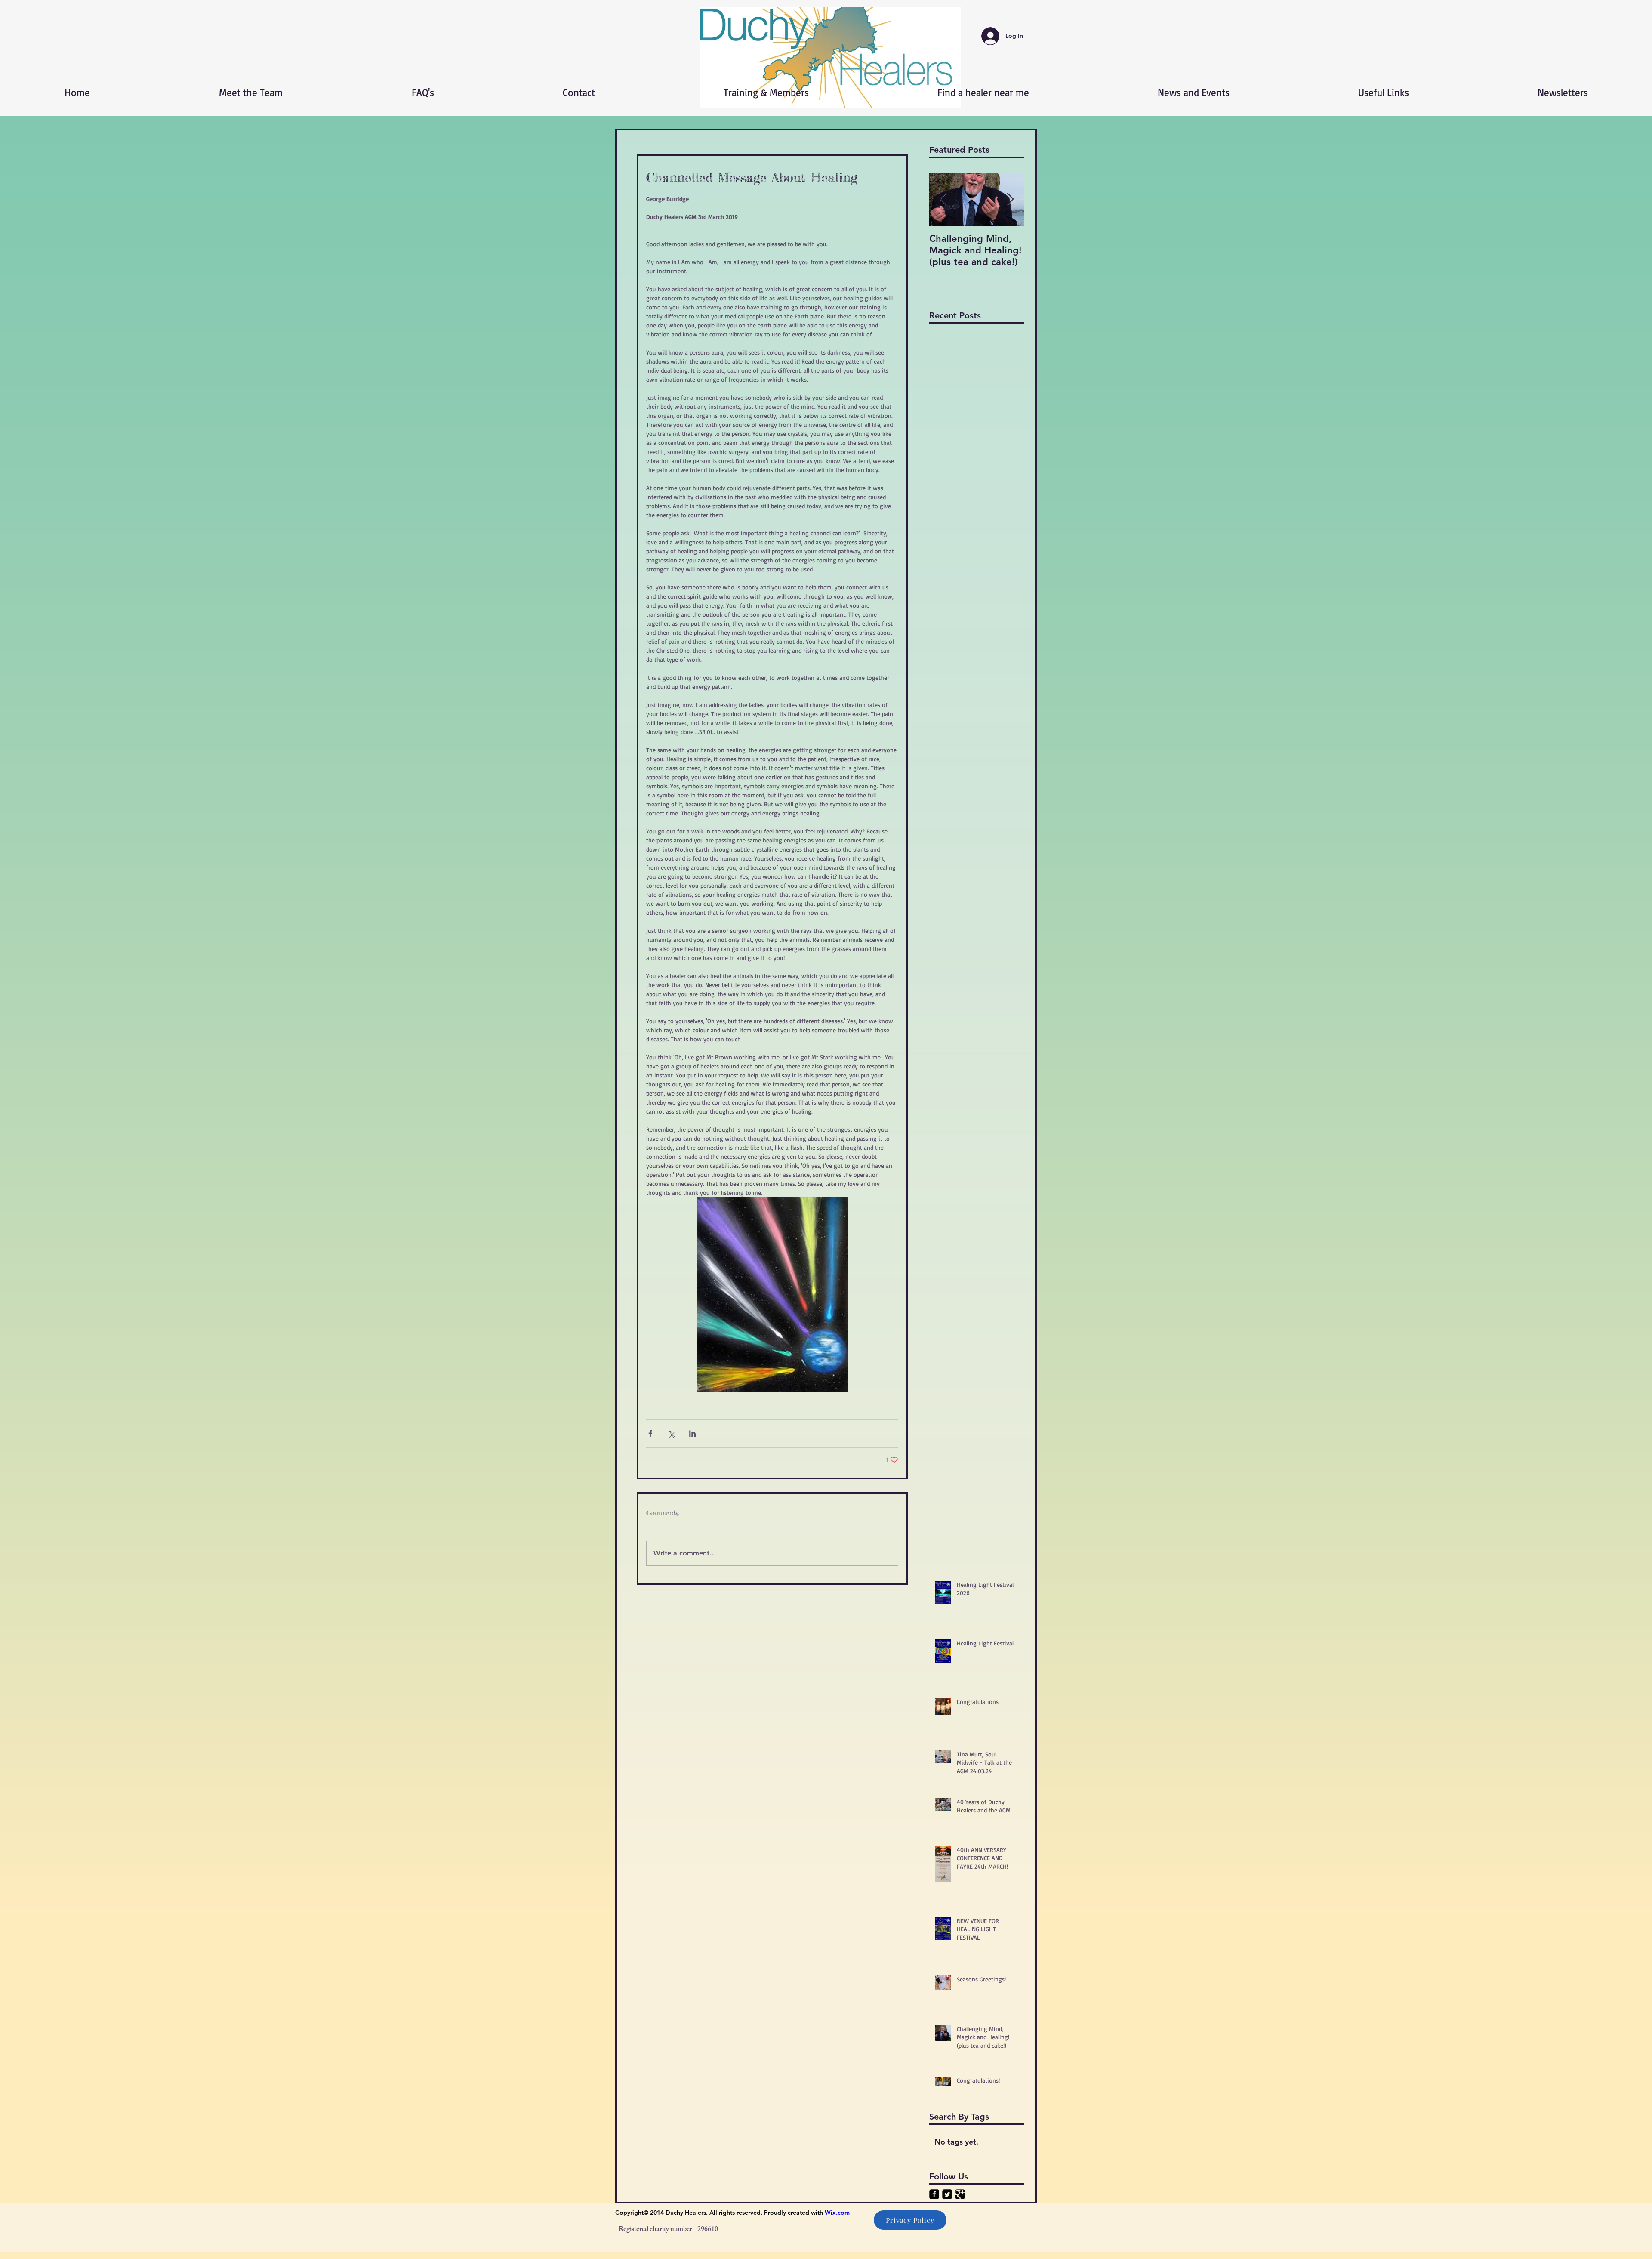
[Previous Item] (943, 199)
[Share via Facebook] (650, 1433)
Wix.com (837, 2213)
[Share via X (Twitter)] (671, 1433)
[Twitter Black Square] (947, 2194)
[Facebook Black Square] (934, 2194)
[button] (831, 58)
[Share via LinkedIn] (692, 1433)
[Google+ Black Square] (960, 2194)
